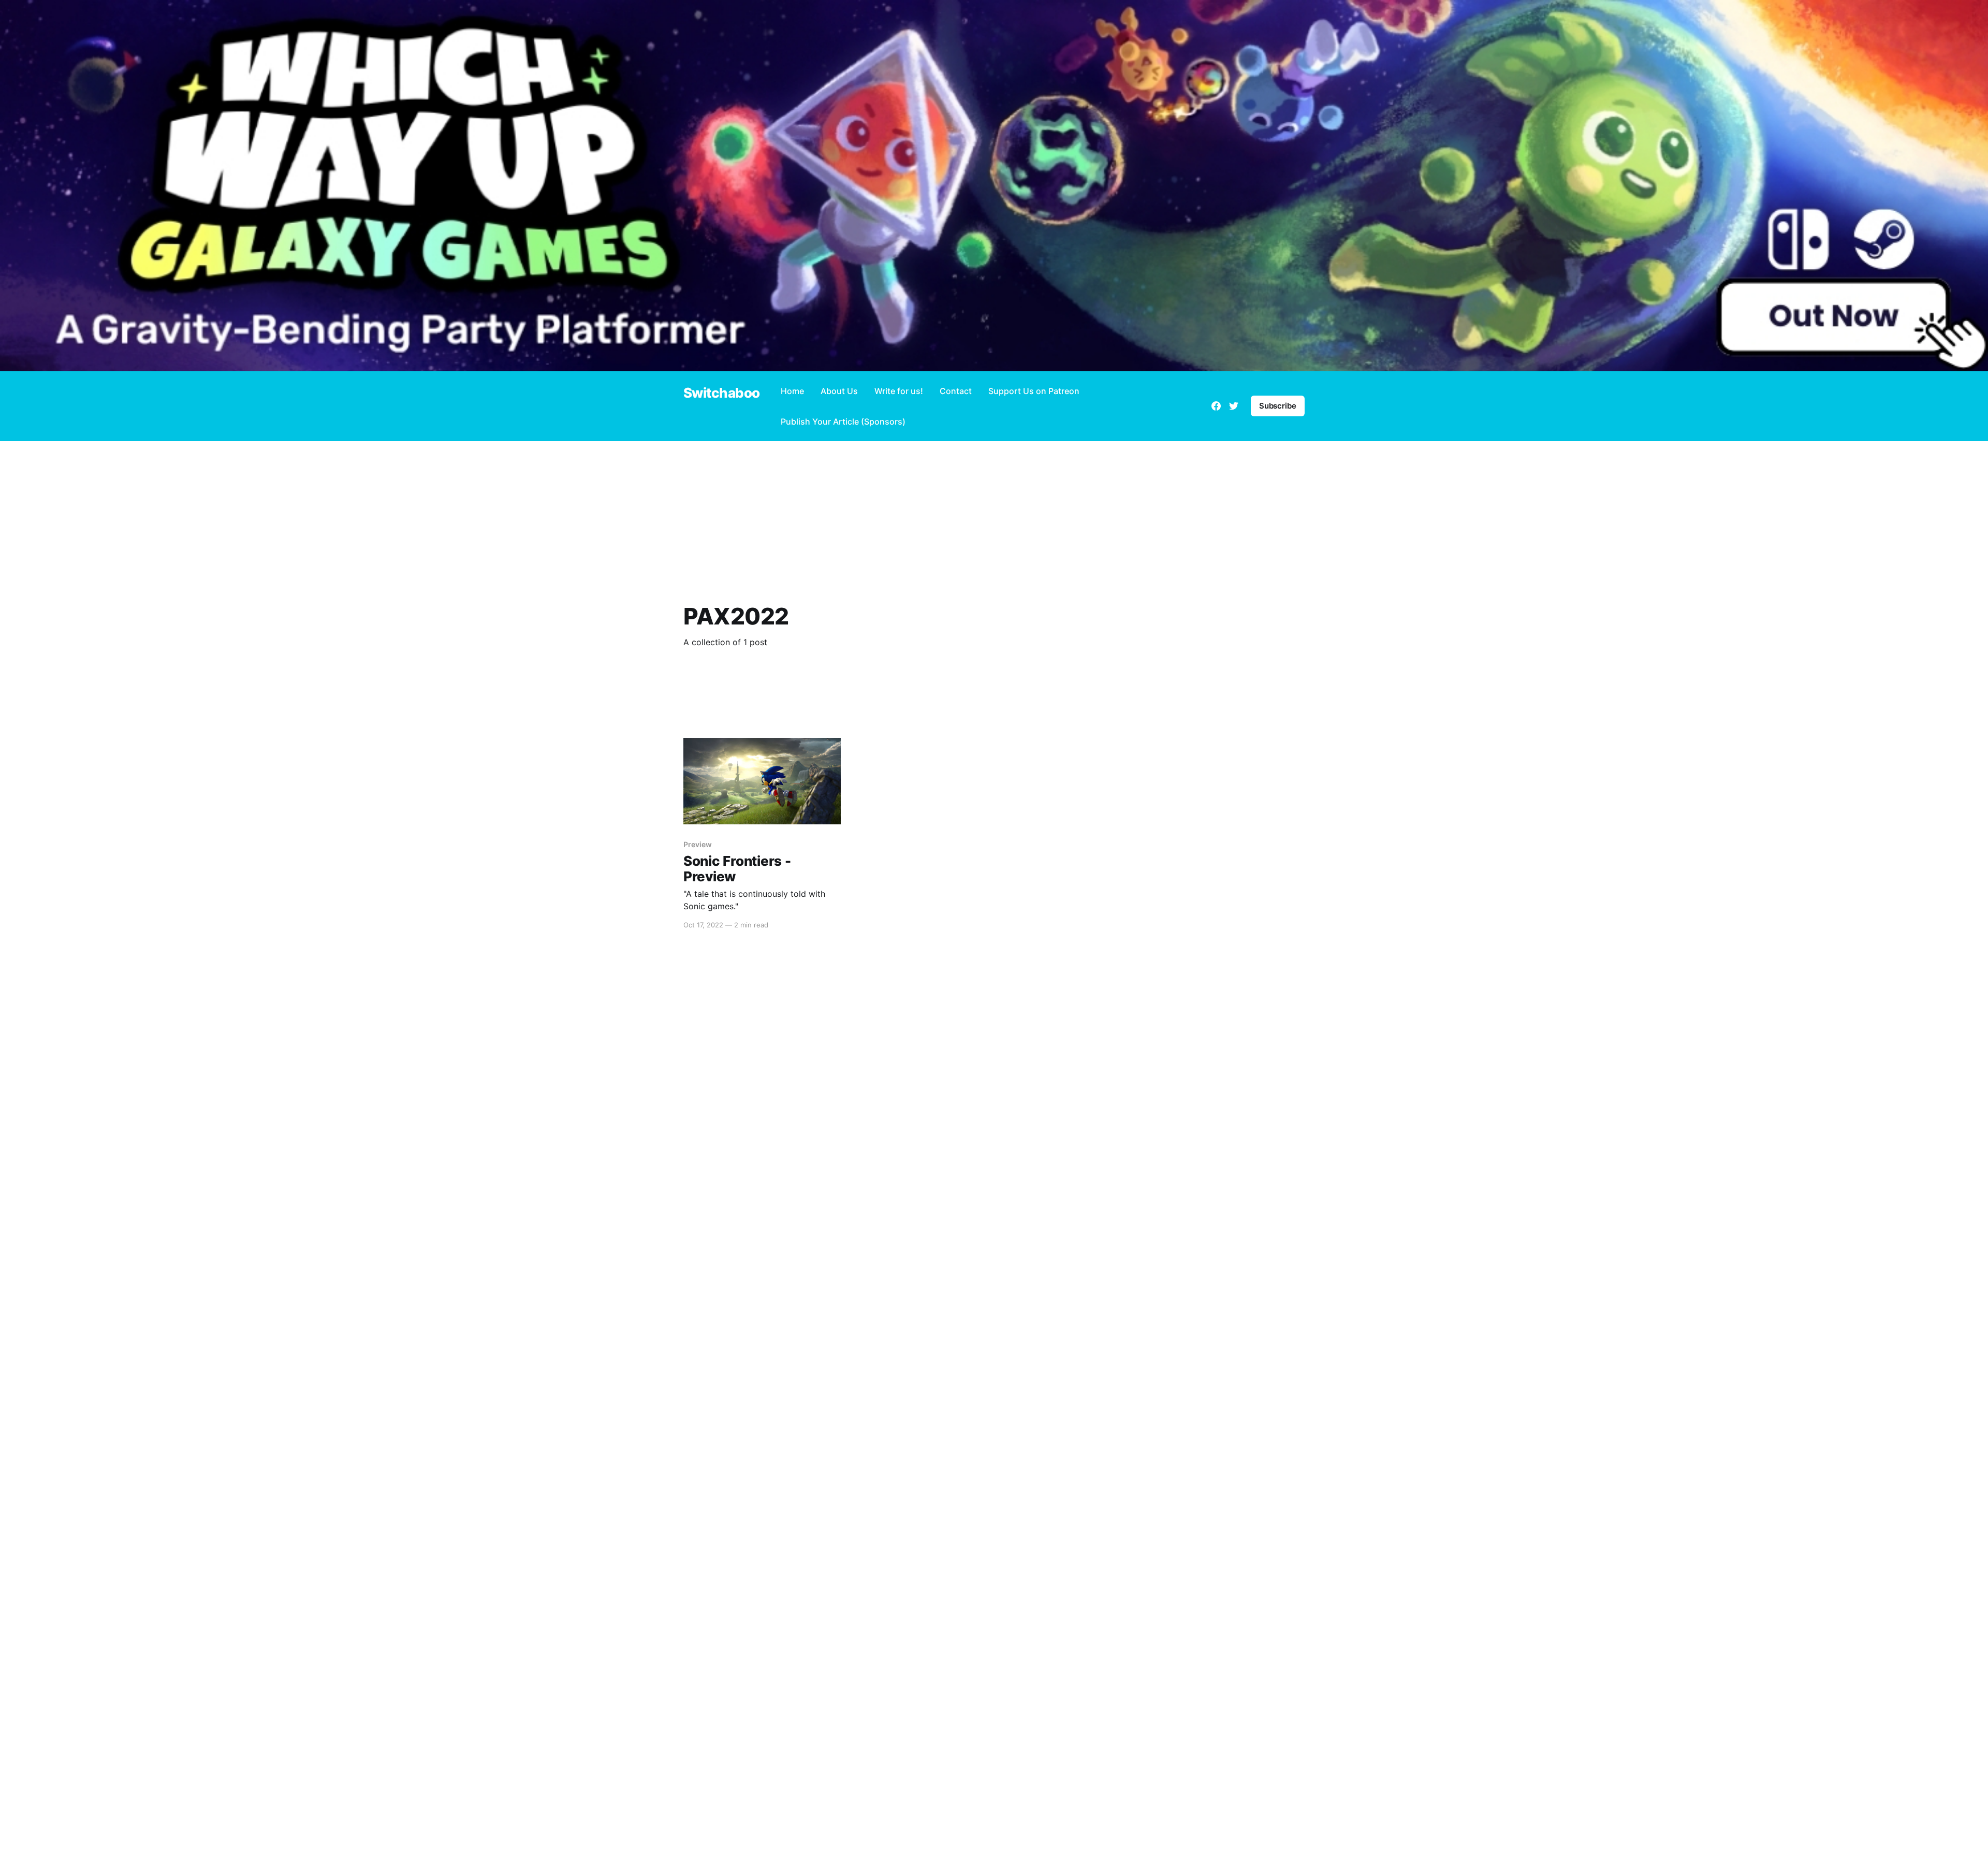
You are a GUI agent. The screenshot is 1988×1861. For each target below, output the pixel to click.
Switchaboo (722, 393)
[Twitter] (1234, 406)
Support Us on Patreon (1034, 391)
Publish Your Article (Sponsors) (843, 421)
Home (792, 391)
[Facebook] (1216, 406)
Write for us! (899, 391)
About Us (839, 391)
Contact (956, 391)
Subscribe (1278, 406)
